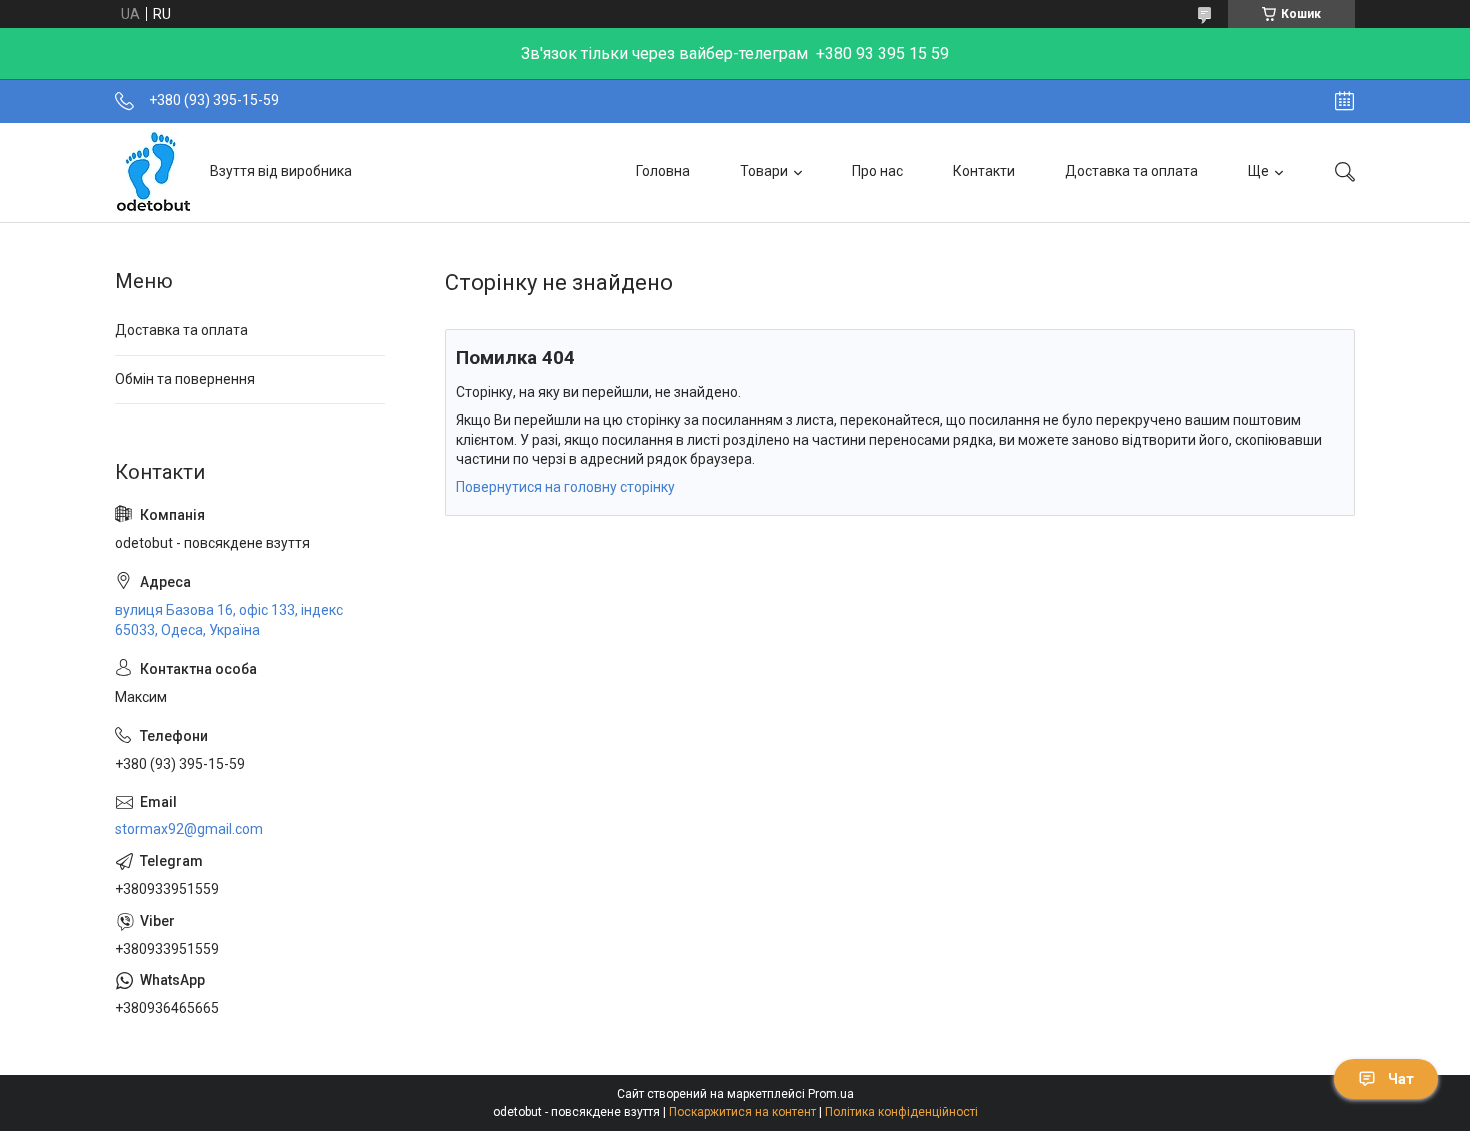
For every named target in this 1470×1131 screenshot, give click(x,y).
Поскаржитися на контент (742, 1112)
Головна (663, 171)
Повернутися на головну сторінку (565, 487)
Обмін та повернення (185, 379)
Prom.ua (831, 1094)
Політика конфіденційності (901, 1112)
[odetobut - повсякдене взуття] (155, 172)
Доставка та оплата (1131, 171)
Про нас (877, 171)
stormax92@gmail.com (189, 829)
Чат (1401, 1079)
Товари (764, 171)
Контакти (984, 171)
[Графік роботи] (1344, 101)
